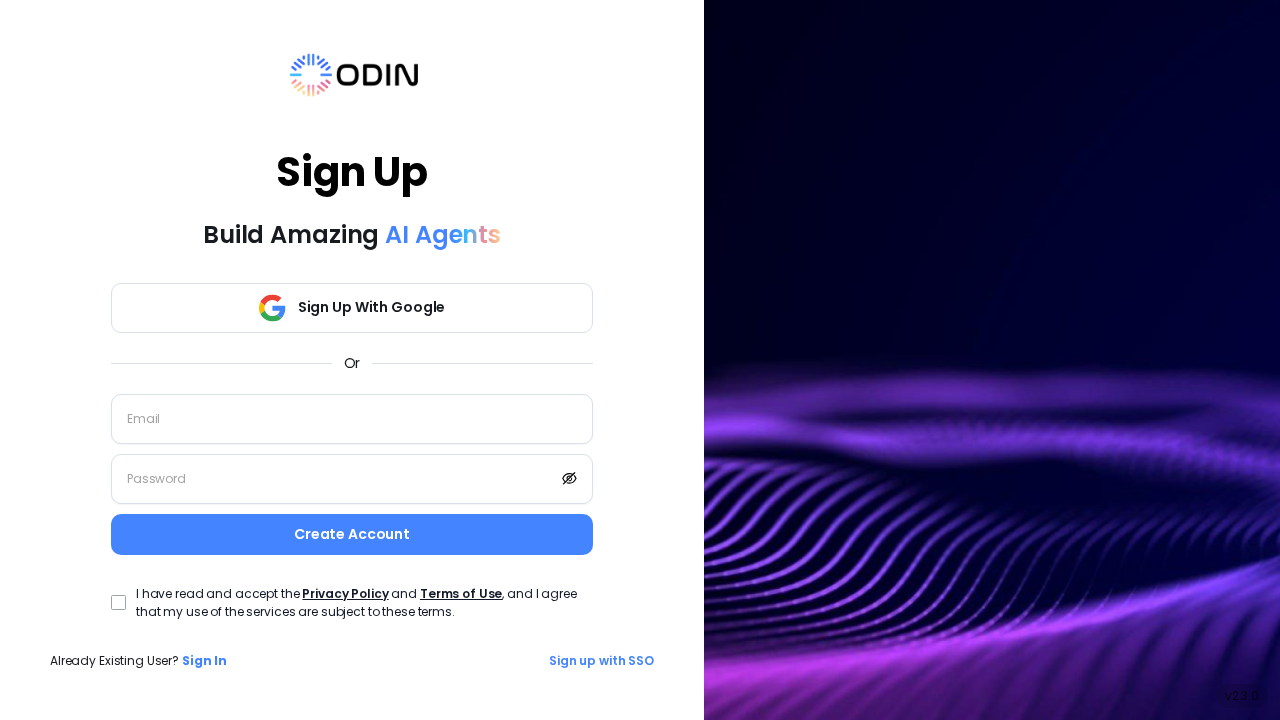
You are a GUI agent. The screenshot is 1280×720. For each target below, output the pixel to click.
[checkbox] (118, 602)
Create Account (352, 534)
